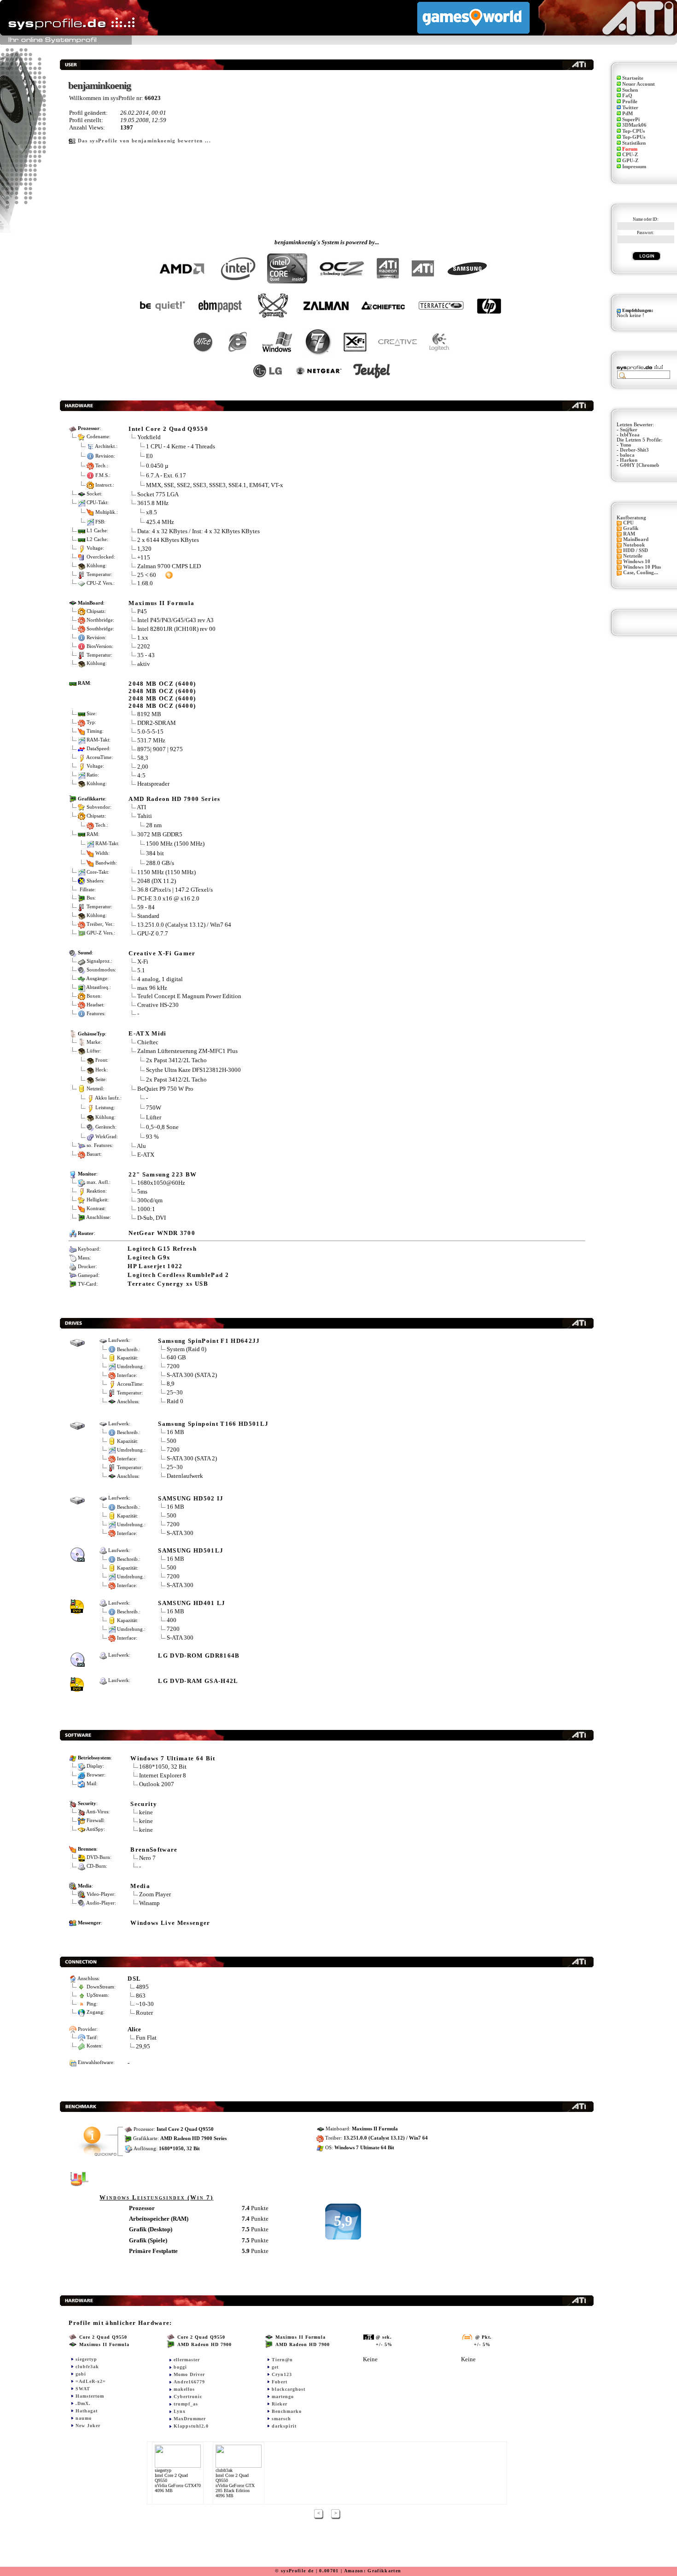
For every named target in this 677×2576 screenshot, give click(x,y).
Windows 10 (637, 562)
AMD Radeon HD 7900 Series (174, 799)
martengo (283, 2397)
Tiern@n (282, 2360)
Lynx (180, 2411)
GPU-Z (630, 161)
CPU (628, 523)
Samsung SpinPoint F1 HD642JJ (209, 1341)
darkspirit (284, 2426)
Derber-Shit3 (634, 450)
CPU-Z (630, 155)
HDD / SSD (636, 550)
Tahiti (145, 816)
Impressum (634, 167)
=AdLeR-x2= (91, 2381)
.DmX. (83, 2403)
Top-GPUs (634, 137)
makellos (184, 2389)
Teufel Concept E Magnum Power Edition (189, 996)
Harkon (629, 460)
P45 (142, 611)
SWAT (83, 2389)
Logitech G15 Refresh (162, 1249)
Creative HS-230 (158, 1005)
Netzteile (633, 556)
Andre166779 (189, 2382)
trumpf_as (186, 2404)
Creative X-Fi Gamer (162, 953)
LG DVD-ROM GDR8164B (199, 1656)
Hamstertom (90, 2396)
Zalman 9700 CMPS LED (169, 566)
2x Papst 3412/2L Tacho (176, 1060)
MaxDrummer (190, 2419)
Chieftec (148, 1042)
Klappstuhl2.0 (191, 2426)
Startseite (633, 78)
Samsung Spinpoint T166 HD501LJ (213, 1424)
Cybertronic (188, 2397)
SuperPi (631, 120)
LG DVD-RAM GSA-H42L (198, 1681)
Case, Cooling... (641, 573)
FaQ (627, 96)
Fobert (280, 2382)
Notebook (634, 545)
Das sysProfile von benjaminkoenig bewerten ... (144, 141)
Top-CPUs (633, 131)
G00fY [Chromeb (639, 465)
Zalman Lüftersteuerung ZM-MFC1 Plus (187, 1051)
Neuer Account (639, 84)
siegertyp (86, 2359)
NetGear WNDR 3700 (162, 1233)
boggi (180, 2367)
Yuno (626, 445)
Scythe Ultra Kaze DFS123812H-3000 (193, 1070)
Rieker (280, 2404)
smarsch (281, 2419)
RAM (629, 534)
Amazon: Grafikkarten (373, 2571)
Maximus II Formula (161, 603)
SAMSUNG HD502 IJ (191, 1498)
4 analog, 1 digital (160, 979)
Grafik (631, 528)
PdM (627, 114)
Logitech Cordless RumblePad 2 (178, 1275)
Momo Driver (189, 2374)
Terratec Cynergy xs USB (168, 1284)
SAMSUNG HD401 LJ (192, 1603)
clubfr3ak (87, 2367)
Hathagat (87, 2411)
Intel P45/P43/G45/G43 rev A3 (175, 620)
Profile (630, 102)
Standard (148, 916)
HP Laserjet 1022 (155, 1266)
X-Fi (143, 962)
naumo (84, 2418)
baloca (627, 455)
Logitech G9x (149, 1257)
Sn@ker (629, 430)
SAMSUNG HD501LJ (191, 1550)
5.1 (141, 970)
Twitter (630, 108)
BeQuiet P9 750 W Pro (165, 1089)
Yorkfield (149, 437)
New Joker (88, 2426)
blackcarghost (289, 2389)
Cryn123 (282, 2374)
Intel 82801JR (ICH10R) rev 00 (176, 629)
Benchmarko (287, 2411)
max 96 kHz (152, 988)
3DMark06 (634, 125)
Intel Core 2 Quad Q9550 (168, 429)
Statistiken (634, 143)
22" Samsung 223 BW (163, 1174)
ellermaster (187, 2360)
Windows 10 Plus (642, 567)
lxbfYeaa (630, 435)
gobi (81, 2374)
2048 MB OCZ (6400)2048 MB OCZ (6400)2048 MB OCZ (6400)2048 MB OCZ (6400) (162, 695)
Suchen (630, 90)
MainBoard (636, 539)
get (275, 2367)
